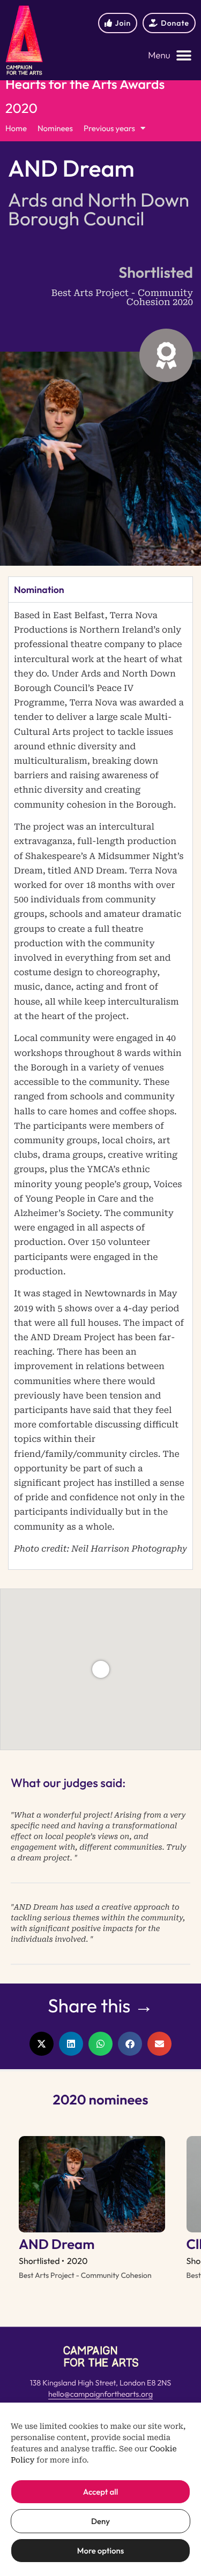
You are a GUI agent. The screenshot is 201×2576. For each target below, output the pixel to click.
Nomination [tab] (39, 590)
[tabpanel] (100, 1086)
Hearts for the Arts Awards (85, 84)
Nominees (55, 128)
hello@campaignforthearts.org (100, 2394)
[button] (170, 56)
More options (100, 2551)
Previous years (109, 128)
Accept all (100, 2492)
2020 (21, 108)
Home (16, 128)
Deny (100, 2521)
